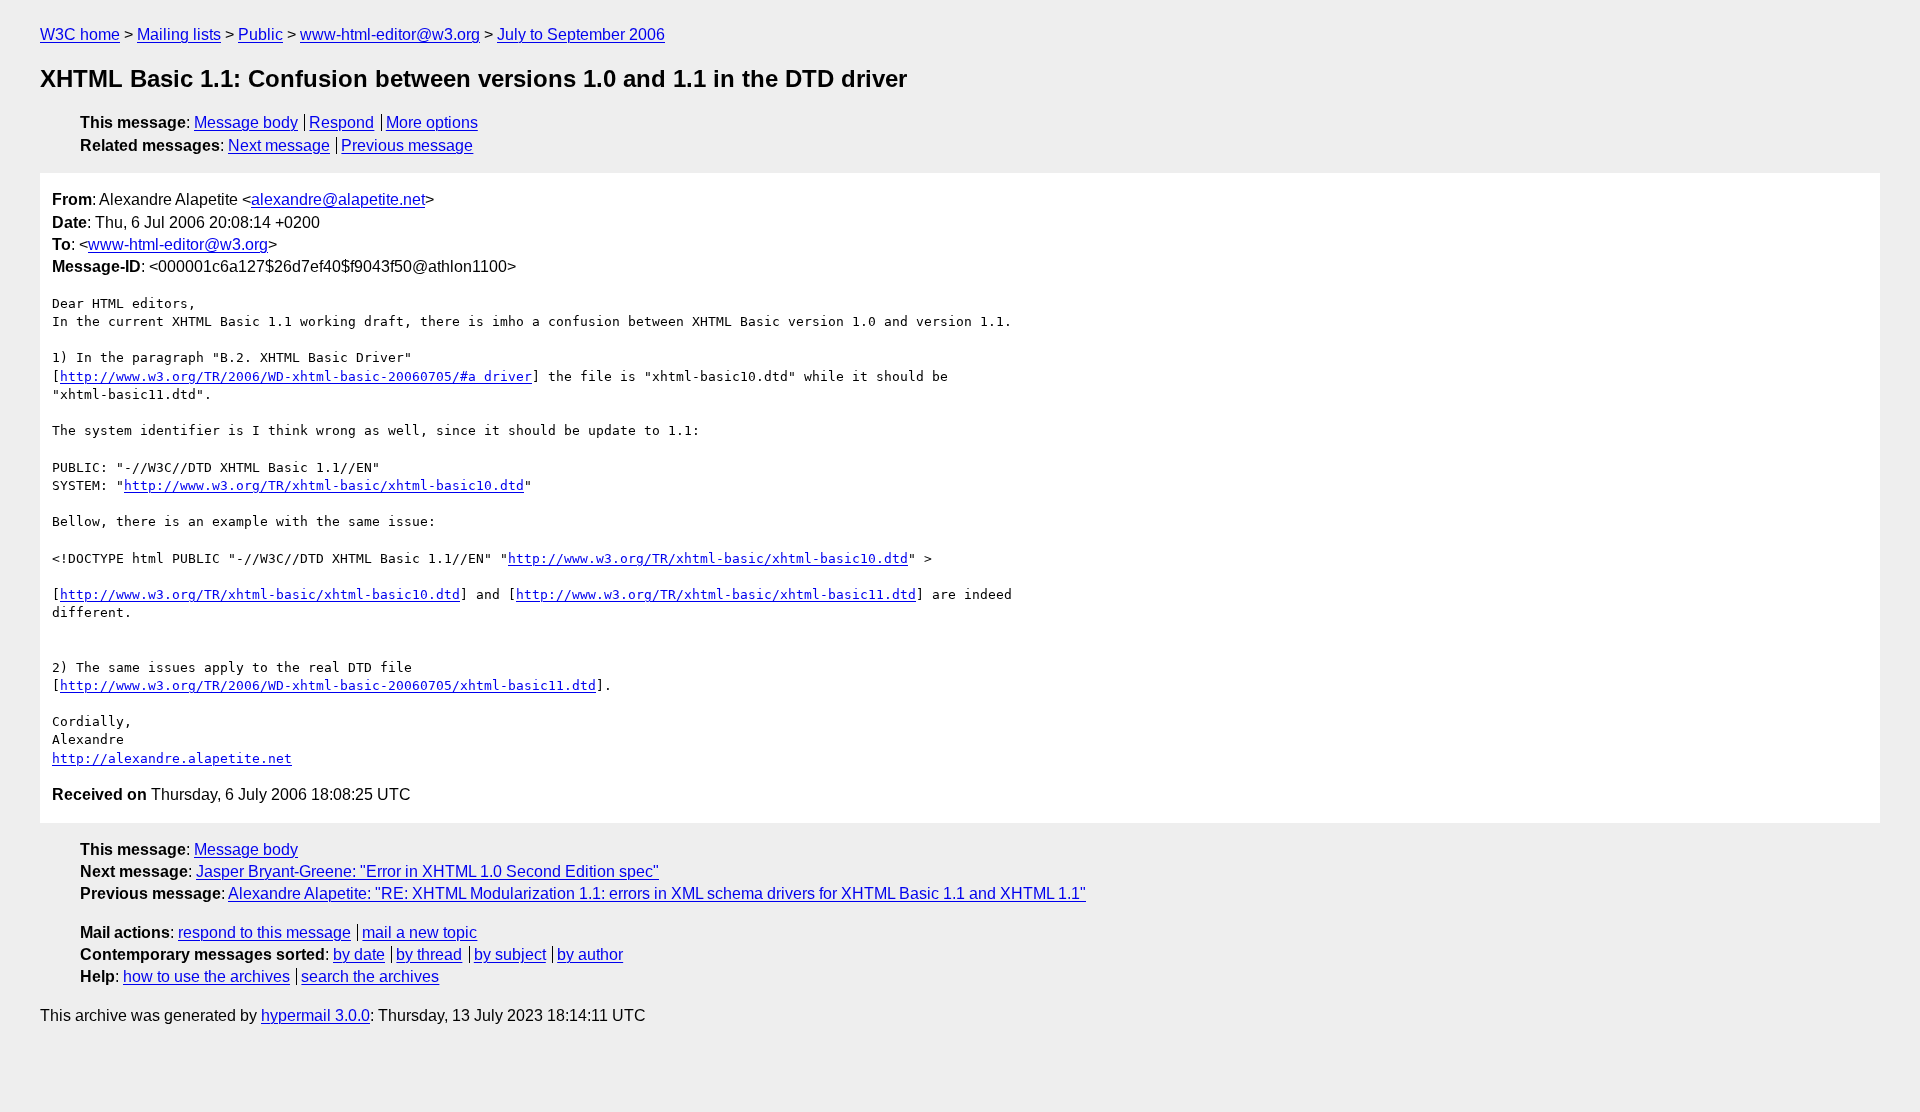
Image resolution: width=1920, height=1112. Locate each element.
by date (359, 954)
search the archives (370, 976)
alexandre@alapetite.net (338, 199)
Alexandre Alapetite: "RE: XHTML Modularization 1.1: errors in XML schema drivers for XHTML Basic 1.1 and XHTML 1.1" (657, 893)
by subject (510, 954)
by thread (429, 954)
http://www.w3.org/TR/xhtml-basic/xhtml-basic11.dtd (716, 594)
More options (432, 122)
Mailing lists (179, 34)
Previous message (407, 145)
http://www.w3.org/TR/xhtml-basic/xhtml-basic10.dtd (324, 485)
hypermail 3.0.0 (315, 1015)
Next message (279, 145)
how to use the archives (206, 976)
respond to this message (264, 932)
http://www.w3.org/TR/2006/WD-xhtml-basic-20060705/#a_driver (296, 376)
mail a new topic (419, 932)
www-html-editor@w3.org (390, 34)
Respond (341, 122)
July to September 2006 (581, 34)
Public (260, 34)
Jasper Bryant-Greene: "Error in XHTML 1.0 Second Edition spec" (427, 871)
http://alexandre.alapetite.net (172, 758)
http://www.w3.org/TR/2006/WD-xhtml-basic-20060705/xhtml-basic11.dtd (328, 685)
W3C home (80, 34)
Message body (246, 122)
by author (590, 954)
